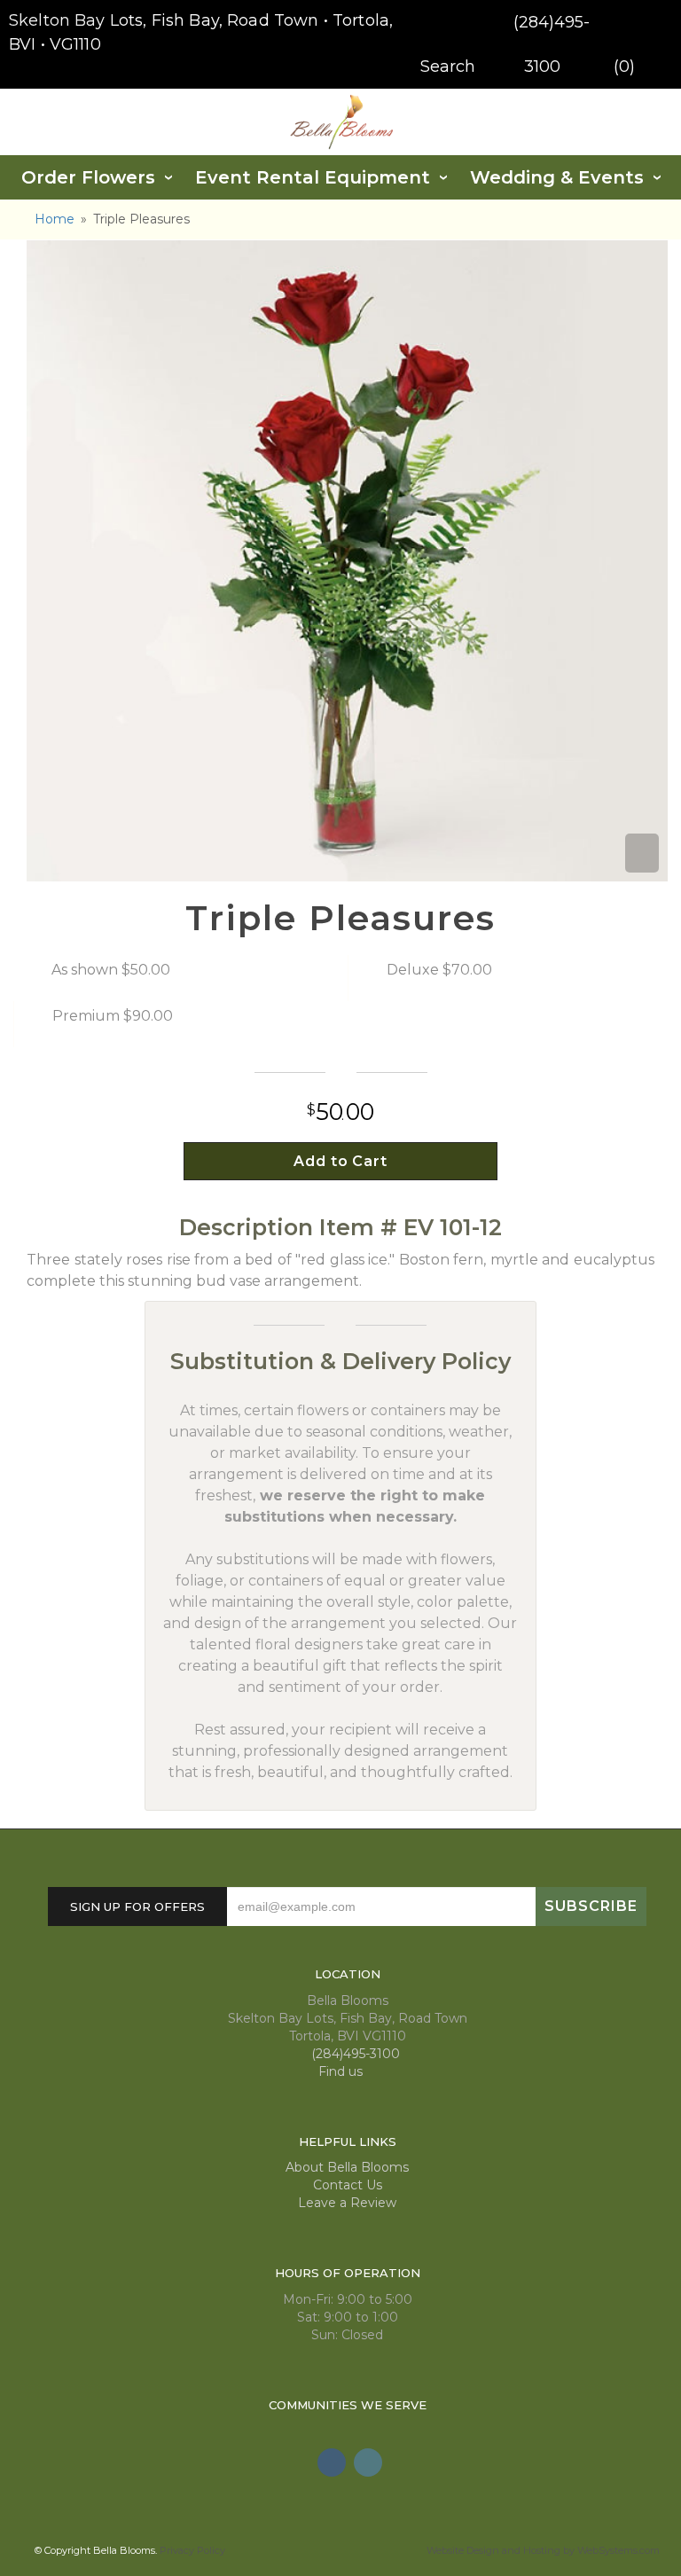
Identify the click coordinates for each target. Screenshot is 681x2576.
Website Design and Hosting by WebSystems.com (543, 2550)
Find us (342, 2071)
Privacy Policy (192, 2550)
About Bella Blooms (347, 2167)
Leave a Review (347, 2203)
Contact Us (348, 2185)
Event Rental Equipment (313, 177)
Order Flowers (88, 177)
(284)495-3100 (354, 2054)
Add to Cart (341, 1161)
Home (55, 219)
